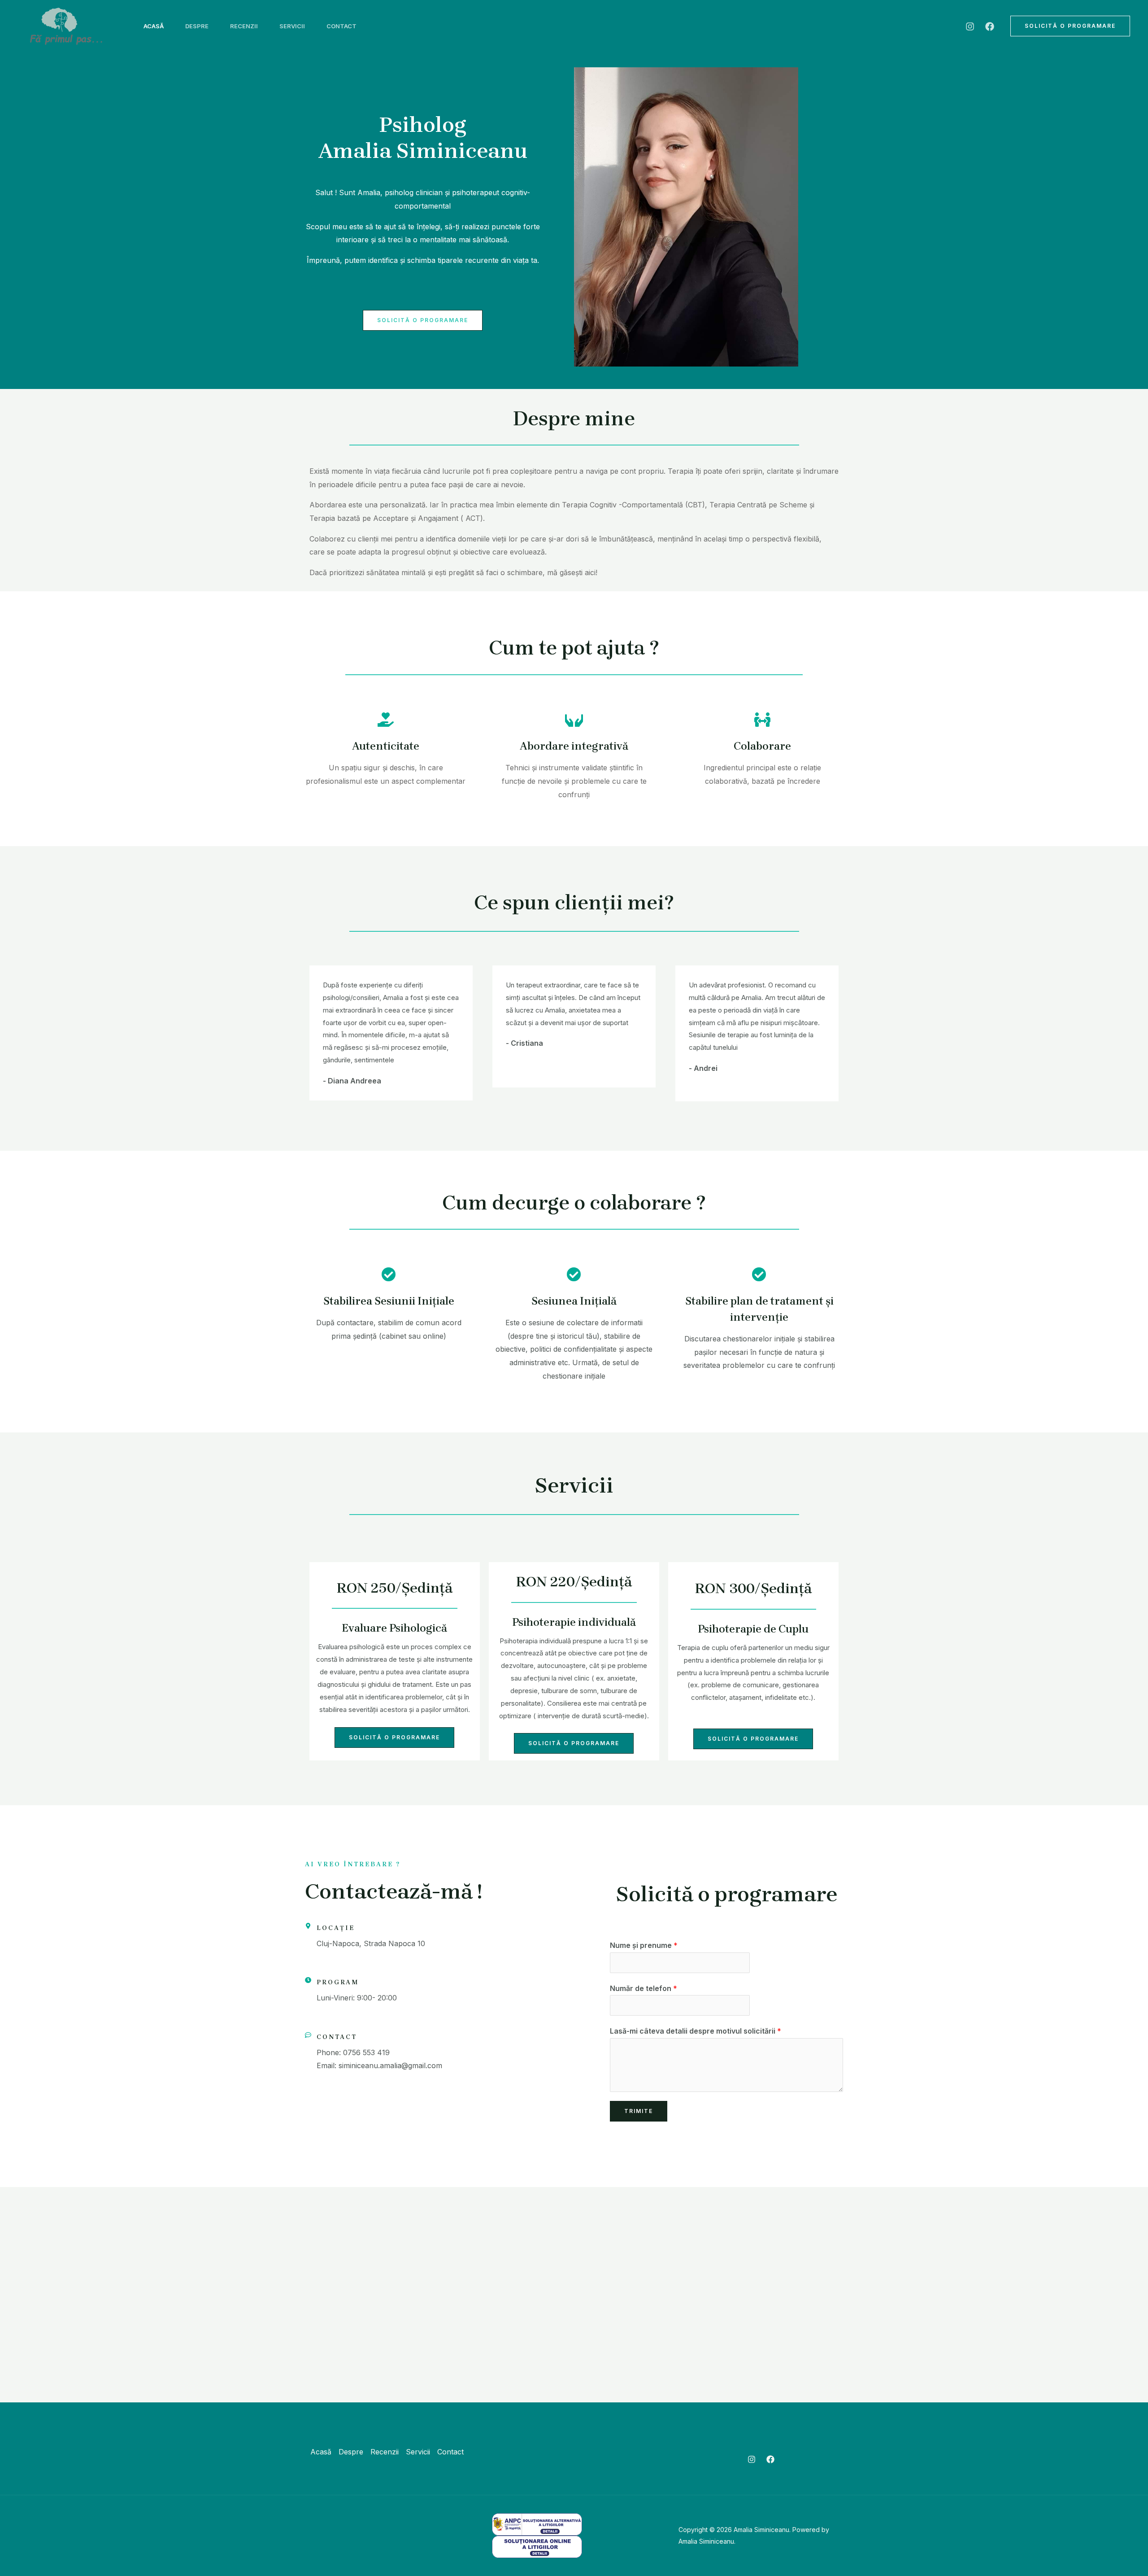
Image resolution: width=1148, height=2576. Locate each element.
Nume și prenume (644, 1945)
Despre (197, 26)
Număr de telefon (644, 1988)
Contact (341, 26)
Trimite (639, 2111)
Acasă (154, 26)
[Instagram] (970, 26)
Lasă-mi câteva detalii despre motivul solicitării (696, 2031)
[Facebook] (990, 26)
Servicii (292, 26)
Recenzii (244, 26)
